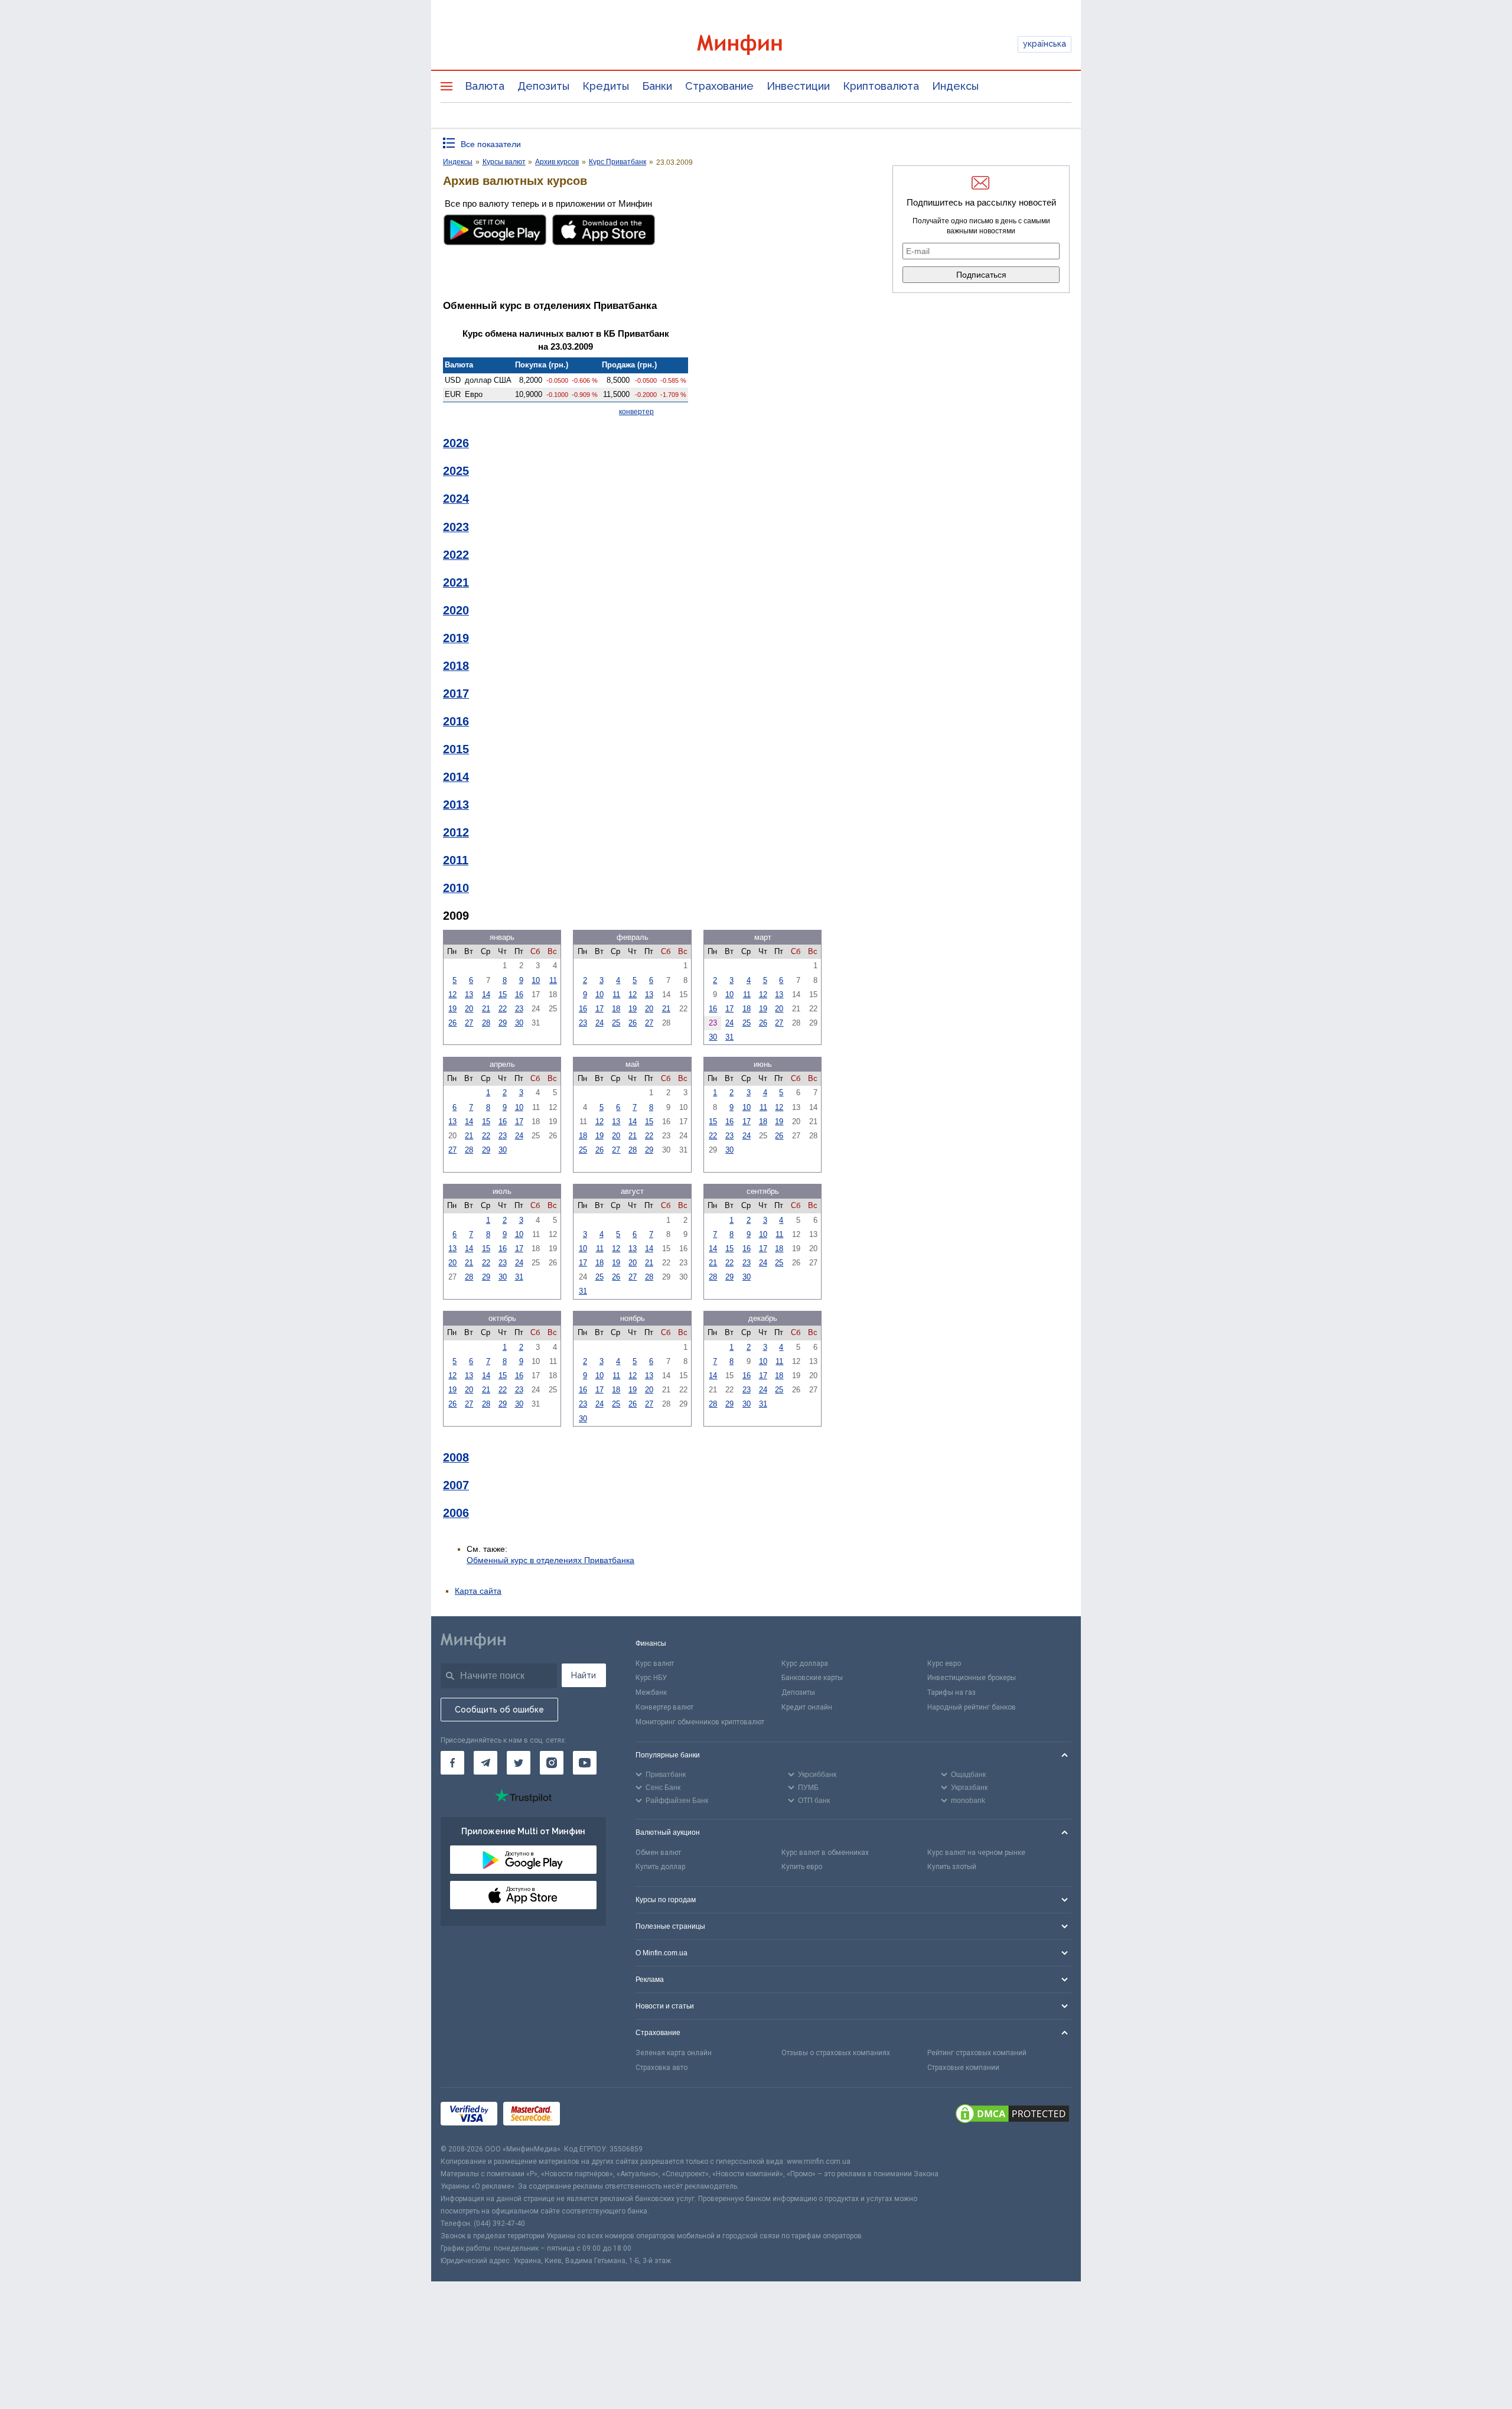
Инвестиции (798, 86)
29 (503, 1023)
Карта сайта (478, 1591)
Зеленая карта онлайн (674, 2053)
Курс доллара (805, 1663)
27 (469, 1023)
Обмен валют (658, 1853)
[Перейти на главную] (756, 45)
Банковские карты (812, 1678)
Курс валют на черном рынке (976, 1853)
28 (486, 1023)
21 (486, 1009)
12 (452, 994)
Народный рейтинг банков (972, 1707)
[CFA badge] (592, 2115)
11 (553, 980)
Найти (584, 1675)
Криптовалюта (881, 86)
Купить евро (802, 1867)
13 (469, 994)
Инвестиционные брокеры (972, 1678)
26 (452, 1023)
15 (503, 994)
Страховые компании (963, 2068)
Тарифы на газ (951, 1692)
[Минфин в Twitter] (519, 1763)
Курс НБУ (651, 1678)
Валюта (485, 86)
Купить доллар (660, 1867)
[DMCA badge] (1012, 2115)
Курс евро (944, 1663)
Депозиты (543, 86)
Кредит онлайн (807, 1707)
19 (452, 1009)
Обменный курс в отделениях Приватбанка (550, 1560)
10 (536, 980)
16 (519, 994)
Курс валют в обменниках (825, 1853)
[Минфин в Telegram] (485, 1763)
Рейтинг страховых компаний (977, 2053)
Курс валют (655, 1663)
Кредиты (606, 86)
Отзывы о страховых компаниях (836, 2053)
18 (616, 1009)
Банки (657, 86)
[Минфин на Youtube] (585, 1763)
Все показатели (491, 144)
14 (486, 994)
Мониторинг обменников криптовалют (700, 1722)
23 (519, 1009)
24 (599, 1023)
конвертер (636, 412)
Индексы (955, 86)
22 (503, 1009)
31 (729, 1037)
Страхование (719, 86)
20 (469, 1009)
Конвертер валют (664, 1707)
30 (519, 1023)
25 (616, 1023)
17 (599, 1009)
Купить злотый (952, 1867)
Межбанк (651, 1692)
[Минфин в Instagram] (552, 1763)
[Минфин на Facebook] (452, 1763)
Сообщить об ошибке (499, 1710)
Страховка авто (661, 2068)
